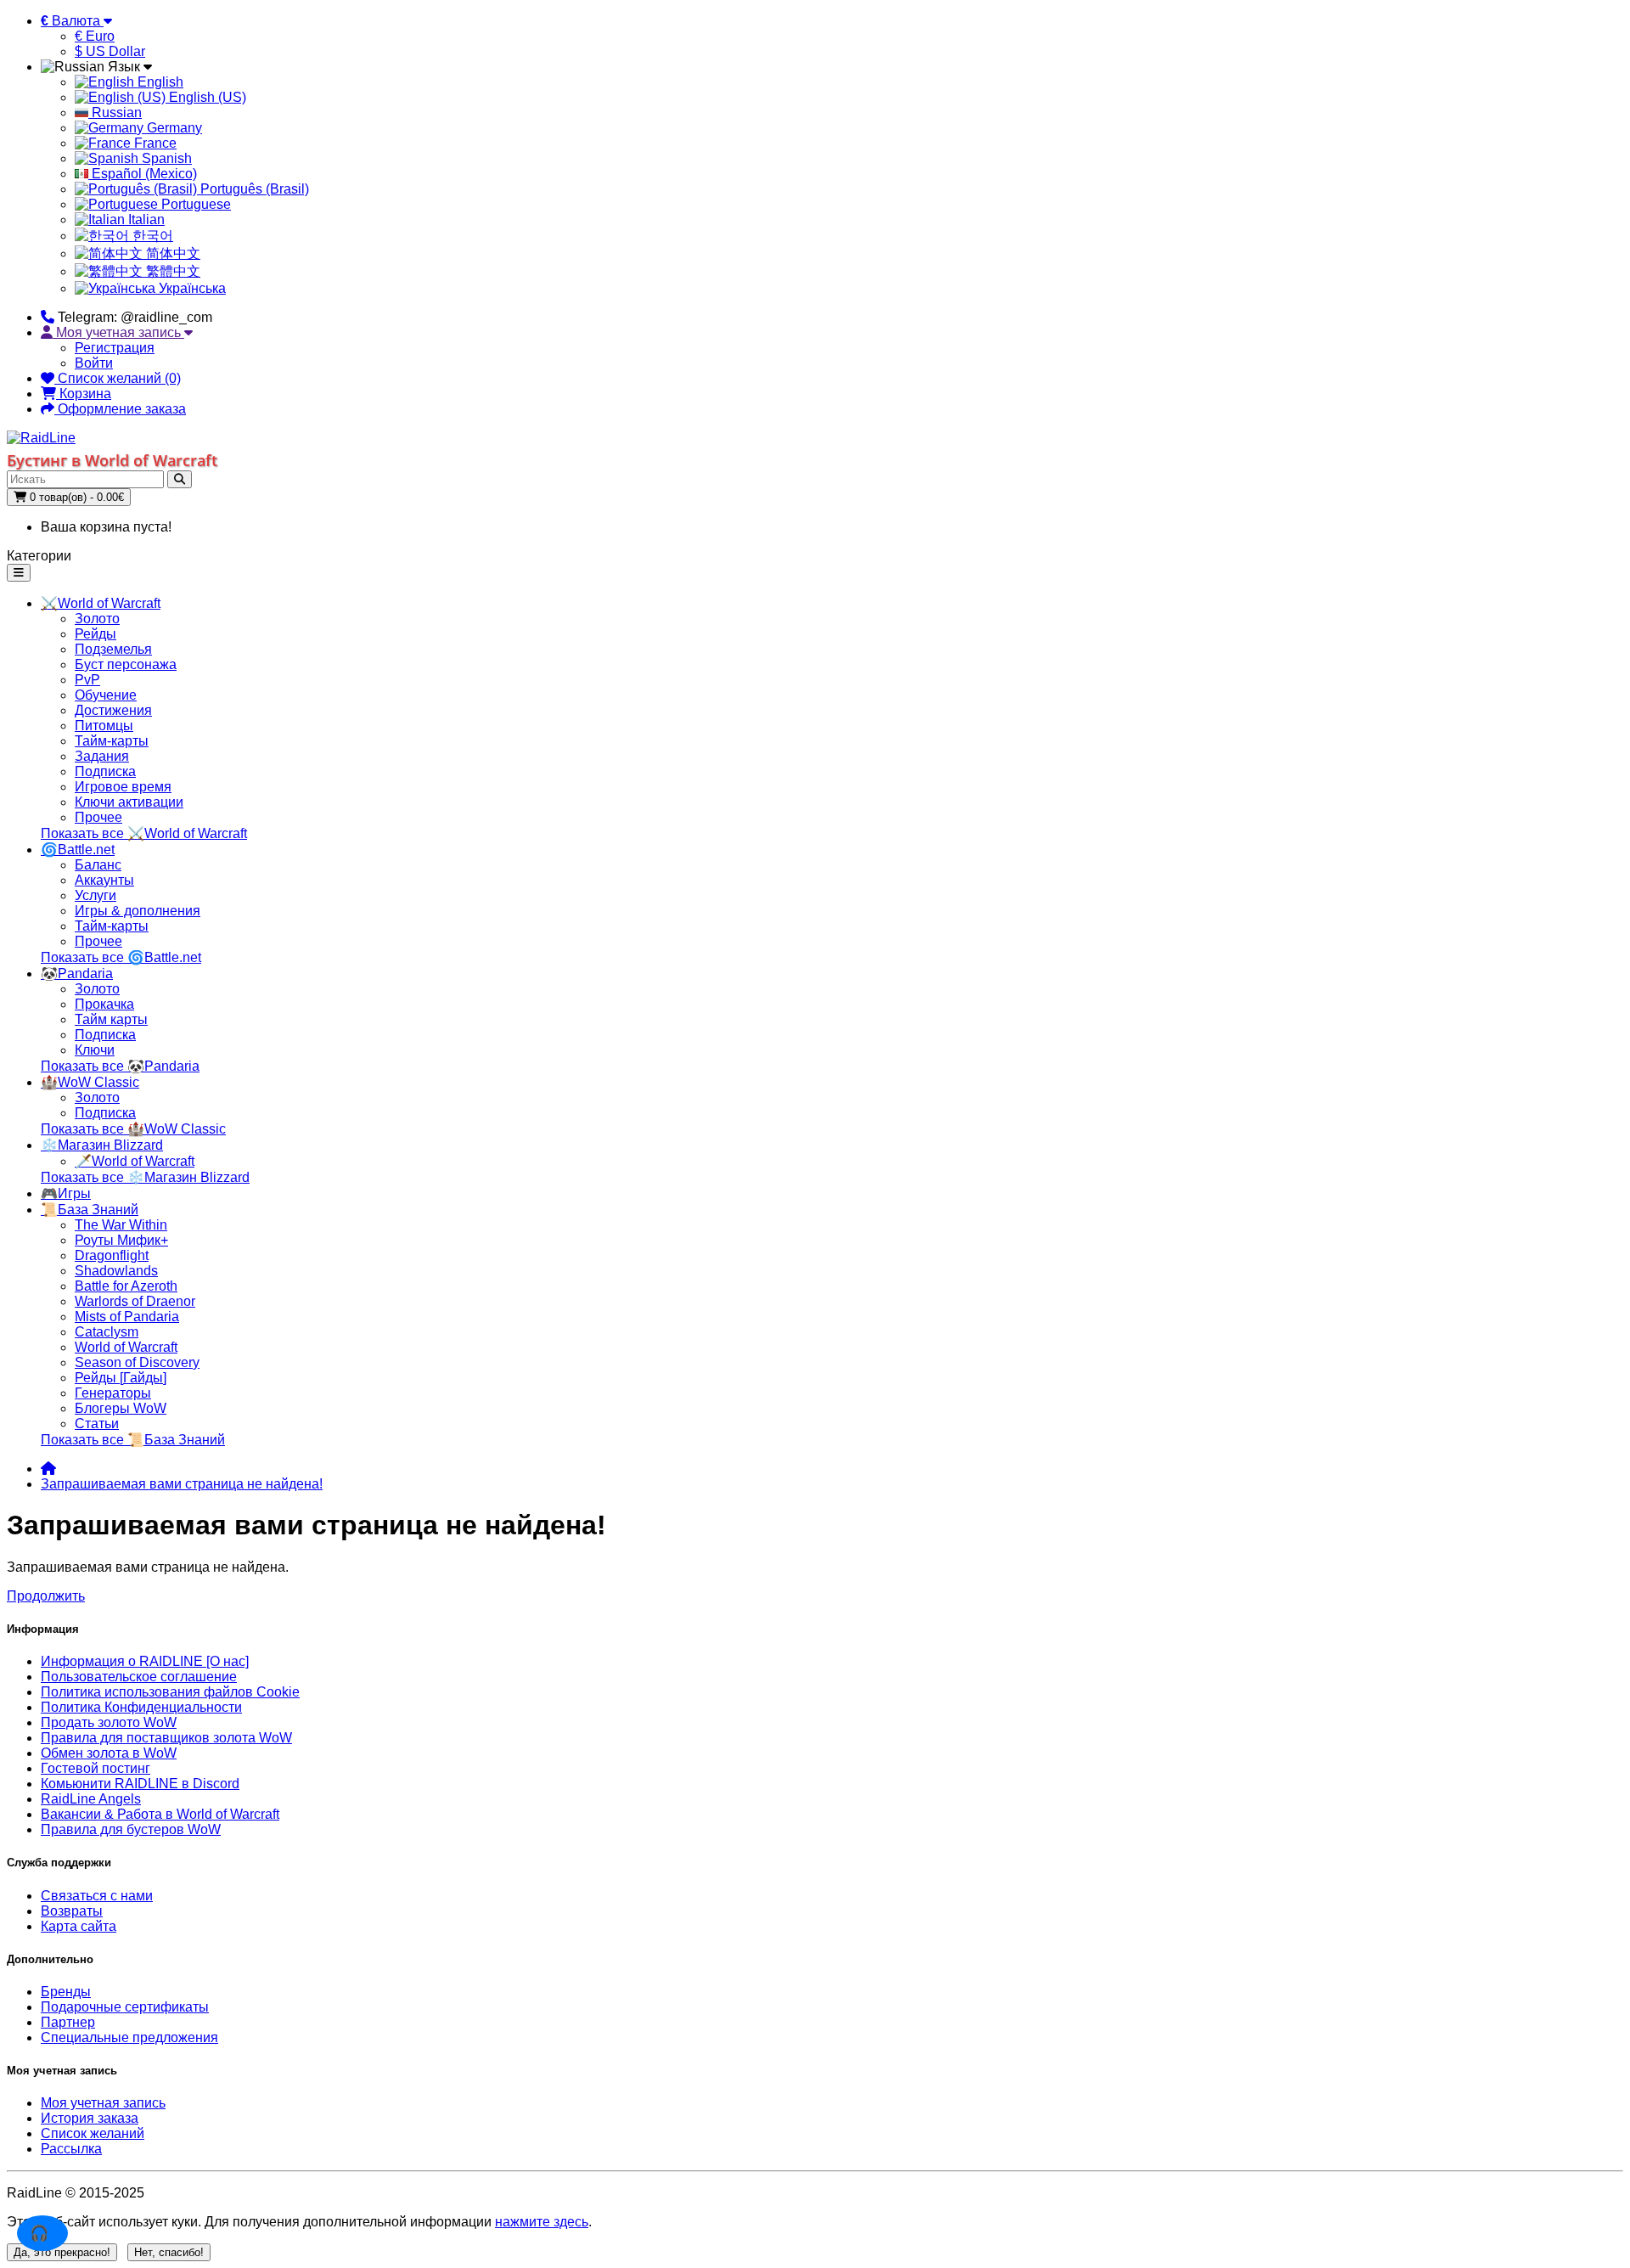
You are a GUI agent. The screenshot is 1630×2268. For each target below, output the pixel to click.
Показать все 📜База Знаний (133, 1440)
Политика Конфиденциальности (141, 1707)
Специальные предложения (129, 2037)
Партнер (68, 2022)
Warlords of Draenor (135, 1301)
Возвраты (72, 1911)
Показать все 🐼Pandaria (120, 1066)
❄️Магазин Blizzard (102, 1145)
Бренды (66, 1992)
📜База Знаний (90, 1210)
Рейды (96, 634)
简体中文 (171, 253)
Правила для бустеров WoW (131, 1829)
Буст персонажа (126, 664)
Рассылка (71, 2149)
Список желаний (93, 2133)
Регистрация (115, 348)
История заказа (90, 2118)
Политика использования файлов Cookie (170, 1692)
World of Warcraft (126, 1347)
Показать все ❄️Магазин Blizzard (145, 1177)
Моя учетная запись (103, 2103)
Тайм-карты (112, 741)
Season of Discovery (137, 1362)
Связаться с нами (97, 1896)
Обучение (106, 695)
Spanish (165, 158)
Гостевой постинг (96, 1768)
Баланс (98, 865)
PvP (87, 680)
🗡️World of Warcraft (135, 1161)
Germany (173, 128)
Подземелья (113, 649)
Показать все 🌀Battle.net (121, 957)
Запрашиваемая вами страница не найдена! (182, 1484)
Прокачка (104, 1004)
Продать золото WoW (109, 1722)
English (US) (206, 97)
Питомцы (104, 726)
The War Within (121, 1225)
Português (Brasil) (253, 189)
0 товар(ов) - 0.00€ (75, 497)
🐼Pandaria (77, 974)
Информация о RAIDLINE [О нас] (145, 1661)
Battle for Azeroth (126, 1286)
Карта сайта (79, 1926)
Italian (145, 219)
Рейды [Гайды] (121, 1378)
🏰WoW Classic (90, 1082)
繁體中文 (171, 271)
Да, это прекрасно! (62, 2252)
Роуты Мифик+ (121, 1240)
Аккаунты (104, 880)
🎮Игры (66, 1193)
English (159, 82)
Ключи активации (129, 802)
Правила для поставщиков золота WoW (166, 1738)
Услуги (96, 895)
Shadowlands (116, 1271)
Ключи (95, 1050)
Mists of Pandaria (127, 1317)
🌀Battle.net (78, 850)
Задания (102, 756)
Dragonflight (112, 1255)
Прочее (98, 817)
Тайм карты (111, 1019)
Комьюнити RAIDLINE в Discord (140, 1784)
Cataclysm (107, 1332)
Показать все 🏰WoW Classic (133, 1129)
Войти (94, 363)
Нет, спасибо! (169, 2252)
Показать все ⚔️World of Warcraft (144, 833)
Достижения (113, 710)
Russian (115, 113)
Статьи (97, 1424)
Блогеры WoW (121, 1408)
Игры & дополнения (138, 911)
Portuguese (194, 204)
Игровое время (123, 787)
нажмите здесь (542, 2222)
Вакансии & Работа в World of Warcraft (160, 1814)
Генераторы (113, 1393)
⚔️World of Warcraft (101, 603)
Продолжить (46, 1596)
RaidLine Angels (91, 1799)
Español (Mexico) (143, 174)
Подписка (105, 771)
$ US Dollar (110, 51)
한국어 (151, 236)
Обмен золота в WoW (109, 1753)
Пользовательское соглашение (139, 1677)
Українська (191, 288)
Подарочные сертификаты (125, 2007)
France (154, 143)
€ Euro (95, 36)
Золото (97, 619)
